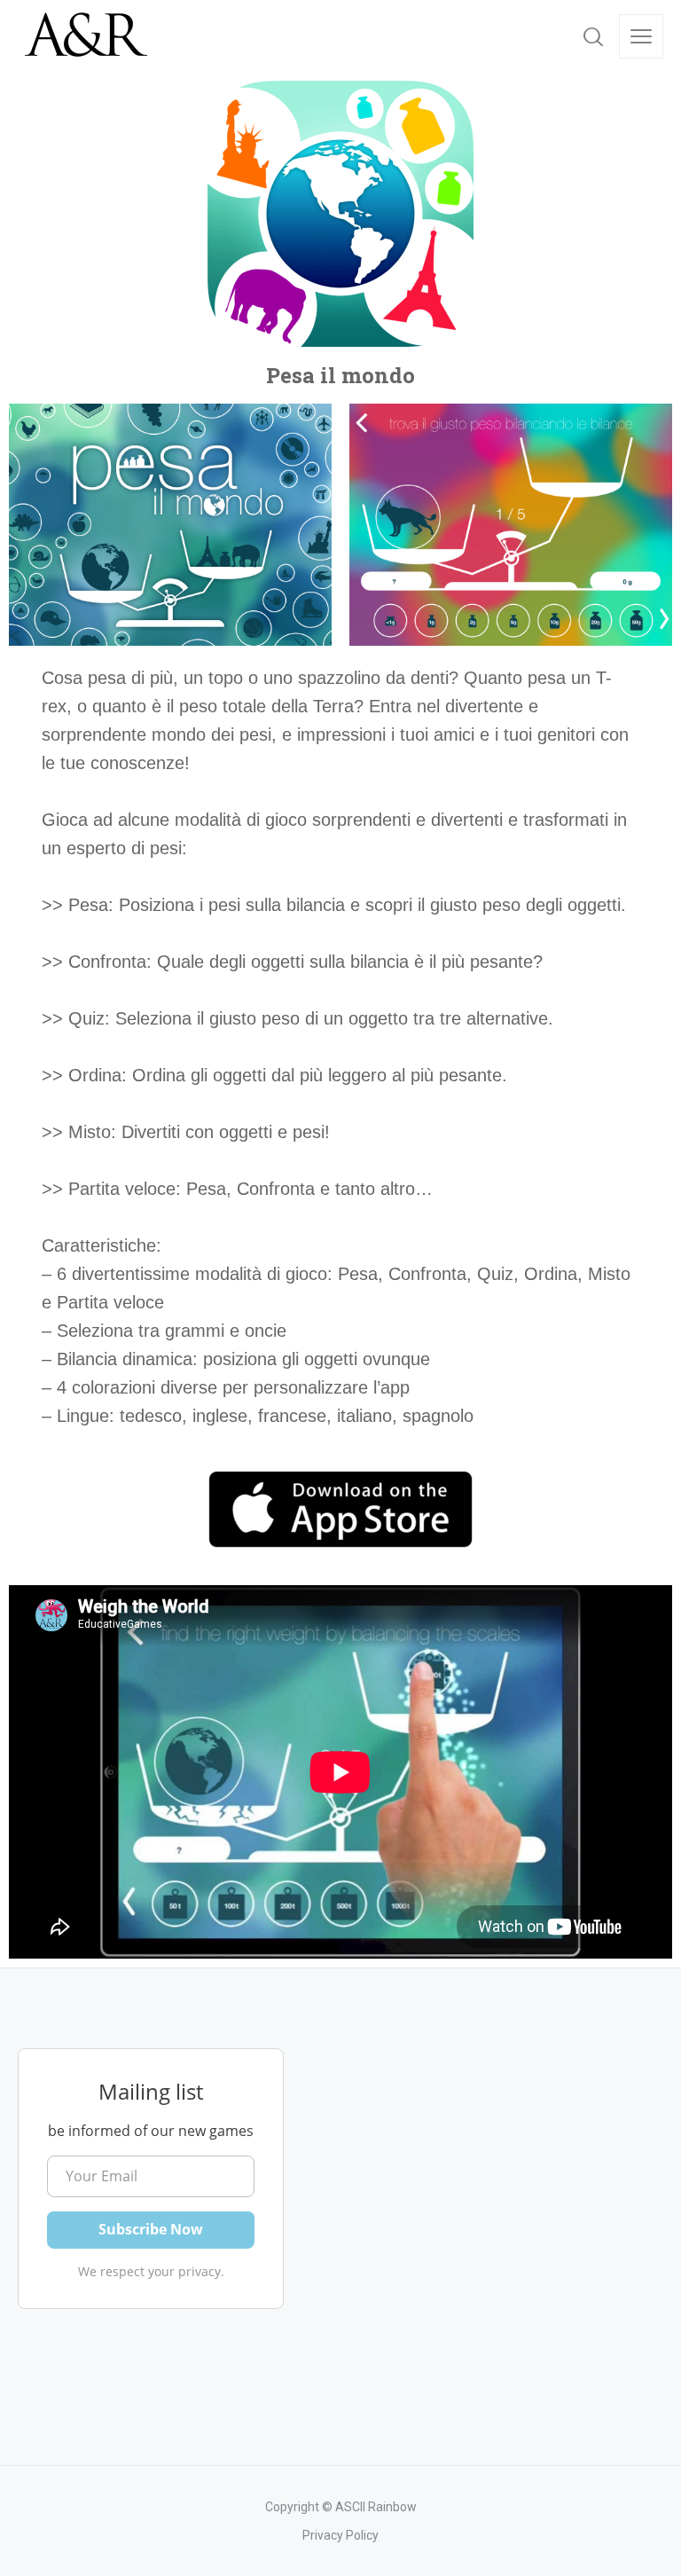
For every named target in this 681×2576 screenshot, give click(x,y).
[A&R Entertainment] (84, 36)
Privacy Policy (340, 2535)
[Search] (593, 36)
